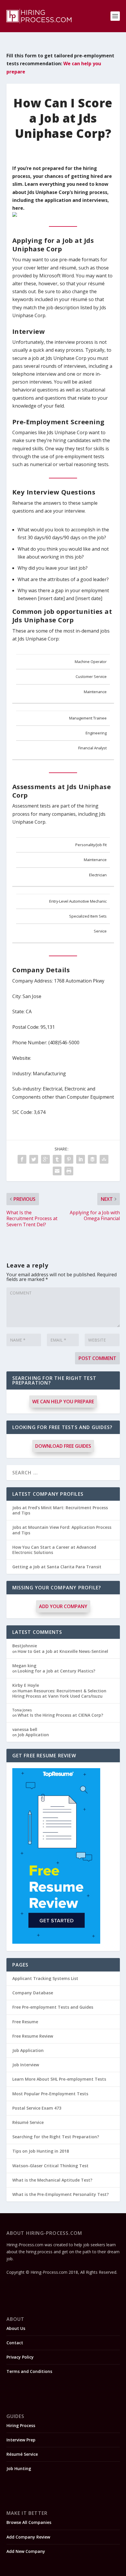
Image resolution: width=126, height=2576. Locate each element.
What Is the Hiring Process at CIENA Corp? (60, 1715)
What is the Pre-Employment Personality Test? (61, 2194)
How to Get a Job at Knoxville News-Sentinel (63, 1651)
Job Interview (26, 2065)
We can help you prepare (63, 1402)
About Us (16, 2328)
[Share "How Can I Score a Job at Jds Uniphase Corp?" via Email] (57, 1171)
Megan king (24, 1666)
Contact (15, 2343)
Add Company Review (28, 2537)
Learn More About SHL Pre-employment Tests (59, 2079)
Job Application (33, 1735)
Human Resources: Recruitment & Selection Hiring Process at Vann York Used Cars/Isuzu (59, 1693)
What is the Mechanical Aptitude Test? (52, 2180)
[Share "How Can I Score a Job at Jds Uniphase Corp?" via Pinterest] (69, 1159)
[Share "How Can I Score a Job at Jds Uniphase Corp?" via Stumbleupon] (104, 1159)
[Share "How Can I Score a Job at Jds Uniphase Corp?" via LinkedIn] (81, 1159)
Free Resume (25, 2022)
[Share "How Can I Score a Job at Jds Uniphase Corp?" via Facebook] (22, 1159)
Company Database (33, 1993)
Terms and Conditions (29, 2371)
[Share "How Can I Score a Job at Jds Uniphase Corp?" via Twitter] (34, 1159)
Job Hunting (19, 2468)
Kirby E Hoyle (26, 1685)
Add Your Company (63, 1606)
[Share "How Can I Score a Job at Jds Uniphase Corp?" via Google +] (45, 1159)
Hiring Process (21, 2425)
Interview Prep (21, 2440)
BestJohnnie (25, 1646)
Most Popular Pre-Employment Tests (50, 2094)
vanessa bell (25, 1729)
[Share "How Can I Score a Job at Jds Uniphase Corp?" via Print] (69, 1171)
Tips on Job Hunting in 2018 (41, 2151)
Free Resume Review (33, 2036)
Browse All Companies (29, 2522)
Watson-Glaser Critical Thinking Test (50, 2166)
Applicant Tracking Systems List (45, 1978)
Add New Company (26, 2551)
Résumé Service (28, 2122)
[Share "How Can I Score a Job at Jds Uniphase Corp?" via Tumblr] (57, 1159)
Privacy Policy (20, 2357)
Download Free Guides (63, 1446)
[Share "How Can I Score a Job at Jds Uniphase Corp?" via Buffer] (92, 1159)
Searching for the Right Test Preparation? (56, 2137)
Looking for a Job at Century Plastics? (56, 1671)
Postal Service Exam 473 (37, 2108)
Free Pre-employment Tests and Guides (53, 2007)
